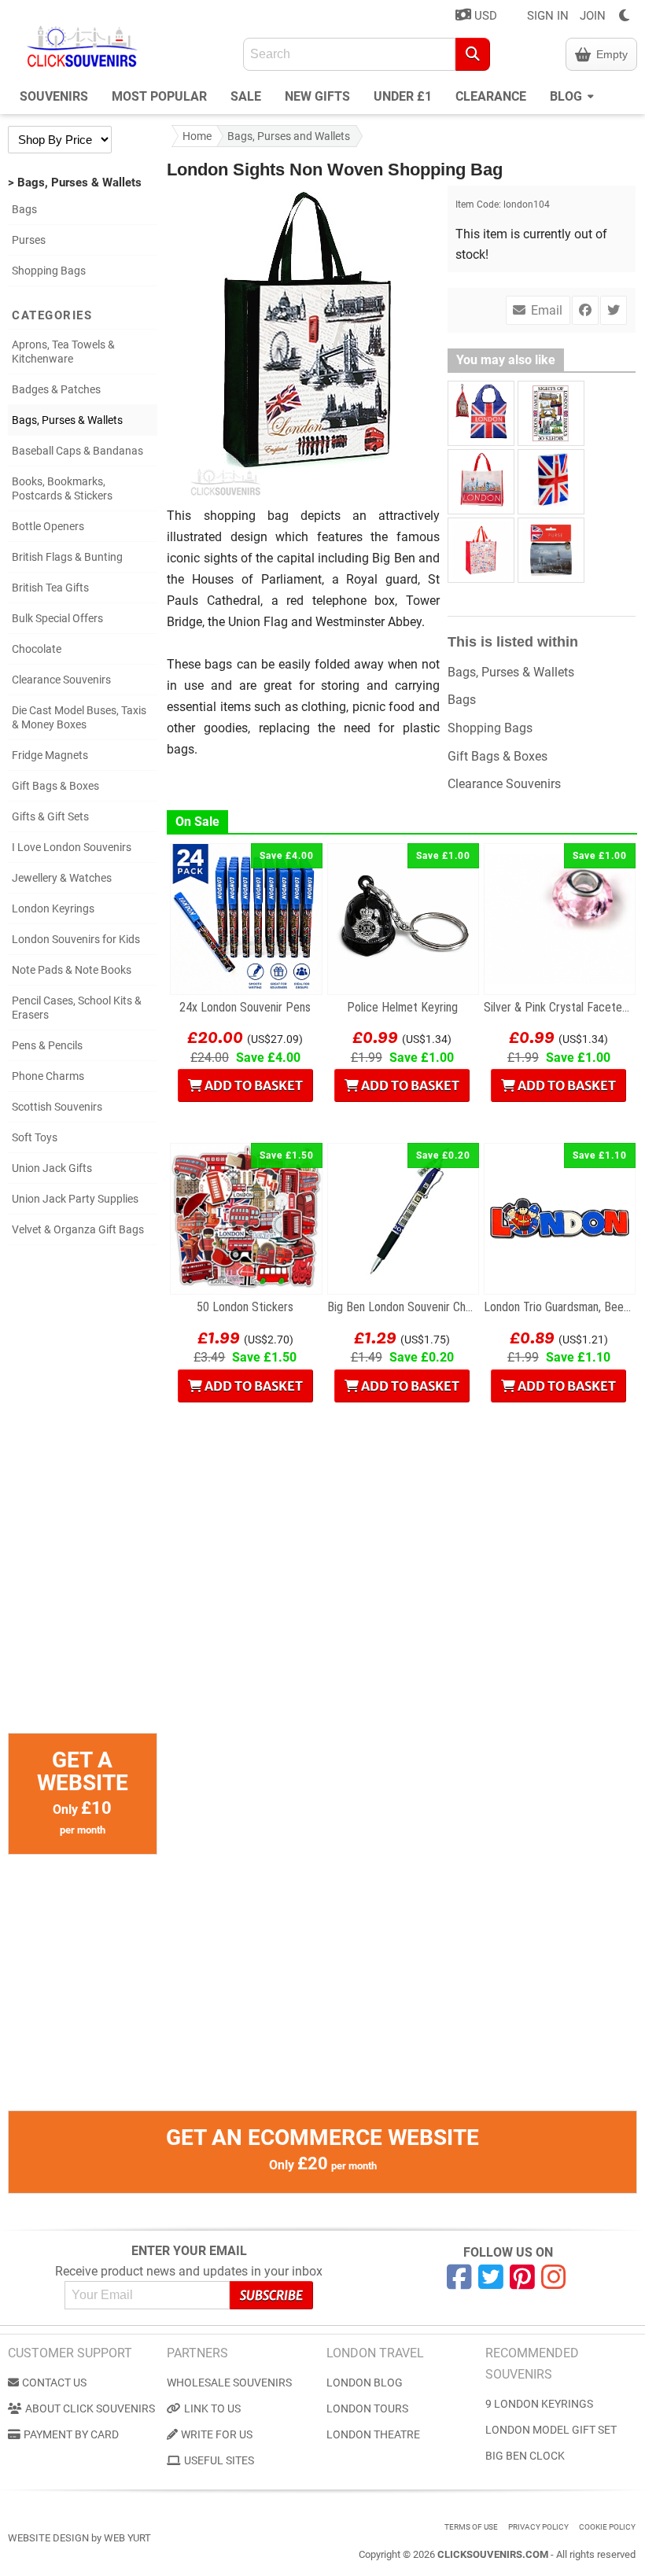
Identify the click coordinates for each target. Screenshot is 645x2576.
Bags (24, 209)
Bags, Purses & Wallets (67, 420)
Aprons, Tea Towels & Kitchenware (63, 352)
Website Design (48, 2538)
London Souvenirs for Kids (76, 939)
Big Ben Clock (525, 2456)
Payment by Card (71, 2434)
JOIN (593, 16)
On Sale (197, 822)
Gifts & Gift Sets (50, 816)
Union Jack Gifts (52, 1168)
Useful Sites (219, 2460)
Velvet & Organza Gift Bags (78, 1229)
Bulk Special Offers (57, 618)
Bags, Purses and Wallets (289, 136)
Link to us (212, 2408)
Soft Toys (35, 1137)
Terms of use (471, 2527)
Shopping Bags (49, 271)
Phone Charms (48, 1076)
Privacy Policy (538, 2527)
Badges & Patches (56, 389)
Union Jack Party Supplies (75, 1199)
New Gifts (317, 96)
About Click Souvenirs (90, 2408)
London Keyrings (53, 908)
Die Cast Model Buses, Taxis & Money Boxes (79, 717)
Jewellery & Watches (62, 878)
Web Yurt (127, 2538)
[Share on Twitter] (614, 310)
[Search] (473, 54)
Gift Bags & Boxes (55, 786)
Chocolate (37, 649)
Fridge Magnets (50, 755)
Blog (568, 96)
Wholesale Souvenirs (229, 2383)
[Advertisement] (83, 1497)
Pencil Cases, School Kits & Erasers (77, 1008)
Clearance (491, 96)
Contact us (54, 2383)
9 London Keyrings (539, 2404)
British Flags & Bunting (67, 557)
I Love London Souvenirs (72, 847)
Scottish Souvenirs (57, 1107)
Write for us (217, 2434)
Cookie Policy (607, 2527)
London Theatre (373, 2434)
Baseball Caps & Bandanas (77, 451)
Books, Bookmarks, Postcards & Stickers (62, 488)
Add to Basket (252, 1085)
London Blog (365, 2383)
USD (484, 16)
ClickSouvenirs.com (493, 2554)
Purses (29, 240)
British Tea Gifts (50, 588)
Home (197, 136)
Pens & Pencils (47, 1045)
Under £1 (403, 96)
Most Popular (159, 96)
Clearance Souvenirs (61, 680)
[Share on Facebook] (585, 310)
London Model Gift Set (551, 2430)
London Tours (367, 2408)
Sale (246, 96)
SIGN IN (548, 16)
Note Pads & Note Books (72, 970)
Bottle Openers (48, 526)
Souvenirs (54, 96)
